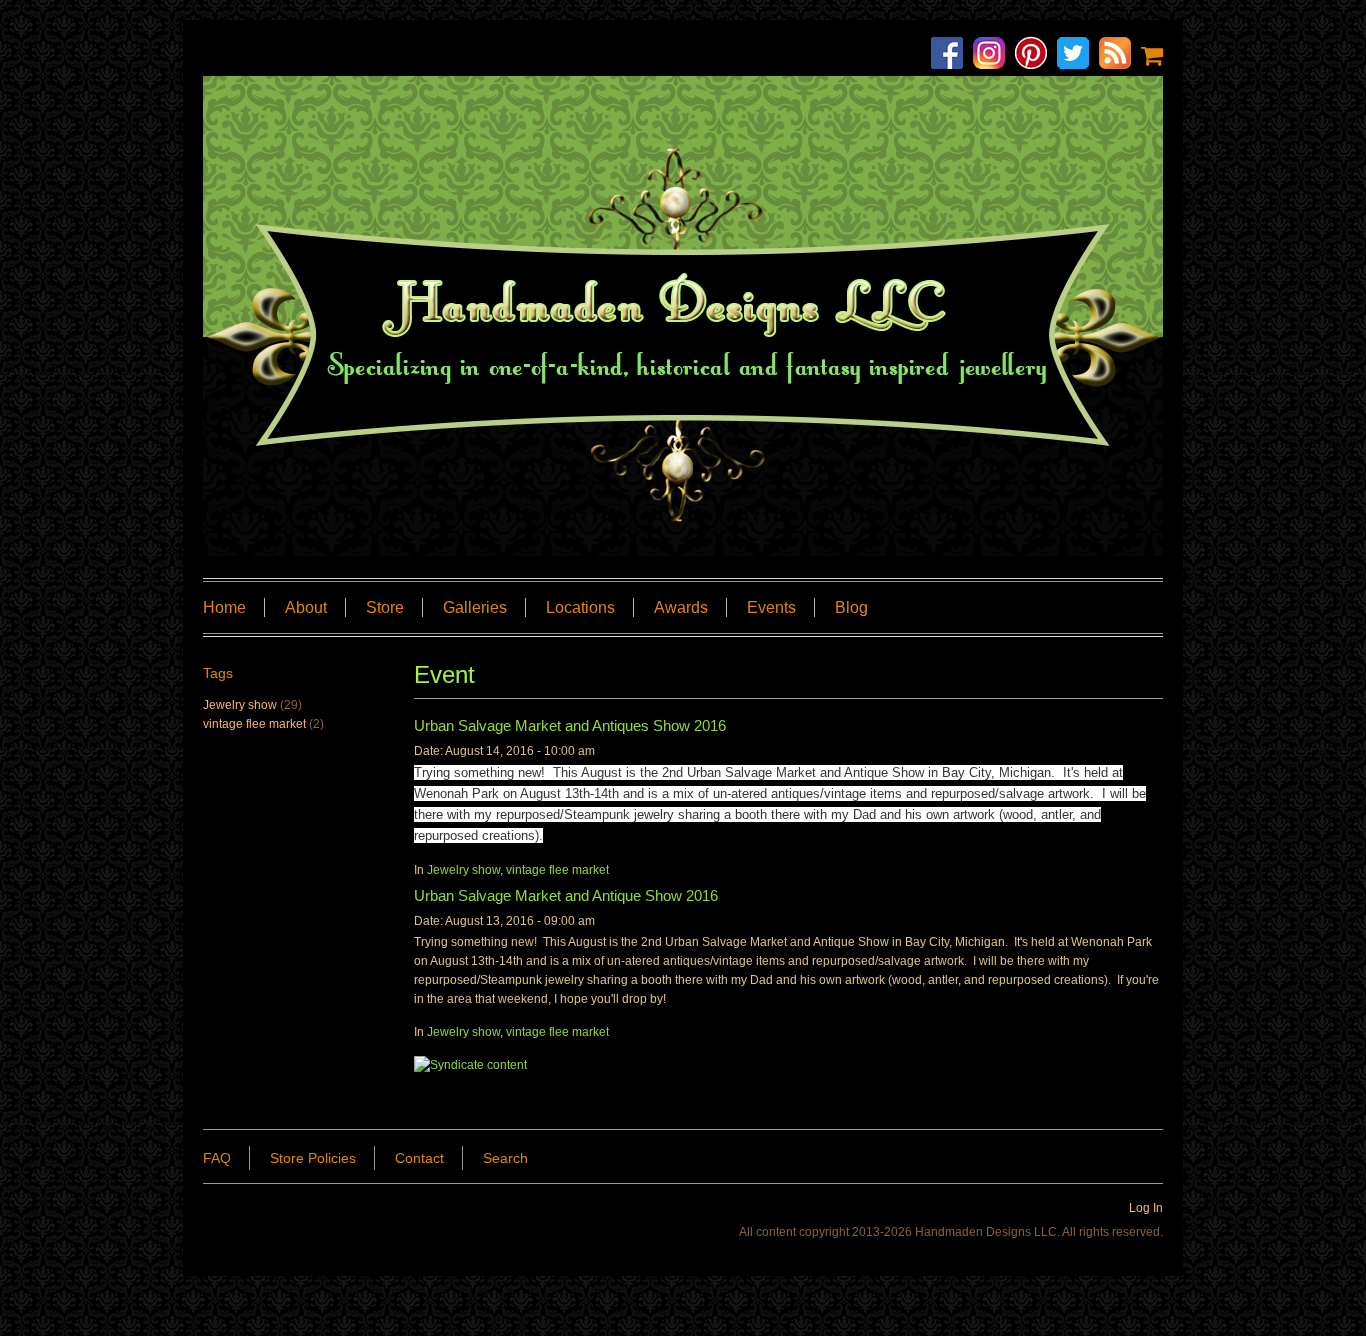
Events (771, 607)
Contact (419, 1158)
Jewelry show (463, 870)
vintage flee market (557, 870)
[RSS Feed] (1120, 55)
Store (385, 607)
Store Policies (313, 1158)
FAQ (217, 1158)
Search (505, 1158)
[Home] (683, 316)
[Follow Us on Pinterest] (1036, 55)
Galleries (475, 607)
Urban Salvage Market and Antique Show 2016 (566, 895)
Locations (580, 607)
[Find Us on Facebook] (952, 55)
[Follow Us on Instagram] (994, 55)
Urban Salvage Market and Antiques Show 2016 (570, 725)
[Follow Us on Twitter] (1078, 55)
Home (224, 607)
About (306, 607)
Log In (1146, 1208)
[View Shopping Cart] (1152, 55)
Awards (681, 607)
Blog (851, 607)
